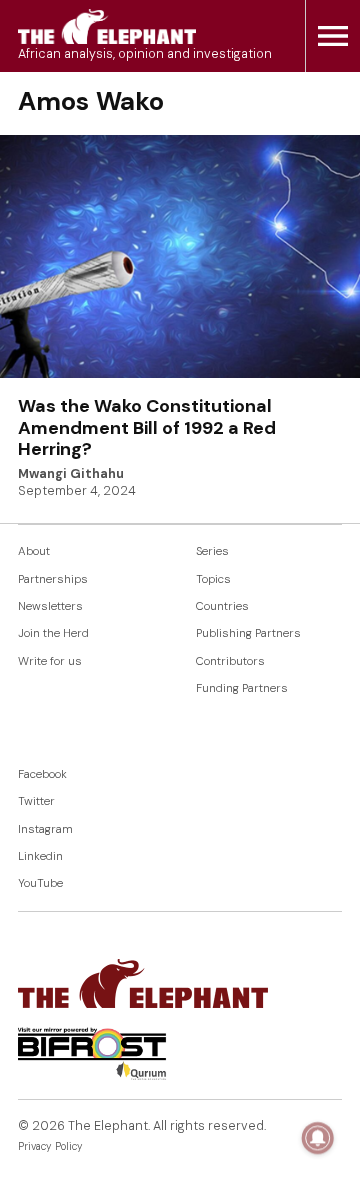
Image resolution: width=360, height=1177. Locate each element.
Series (212, 551)
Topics (213, 579)
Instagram (45, 829)
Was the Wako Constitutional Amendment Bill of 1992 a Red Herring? (147, 427)
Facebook (42, 774)
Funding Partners (242, 688)
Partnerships (53, 579)
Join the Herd (53, 633)
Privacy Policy (50, 1146)
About (34, 551)
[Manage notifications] (318, 1138)
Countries (222, 606)
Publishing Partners (248, 633)
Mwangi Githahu (71, 474)
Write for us (50, 661)
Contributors (230, 661)
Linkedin (40, 856)
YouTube (40, 883)
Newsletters (50, 606)
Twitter (36, 801)
